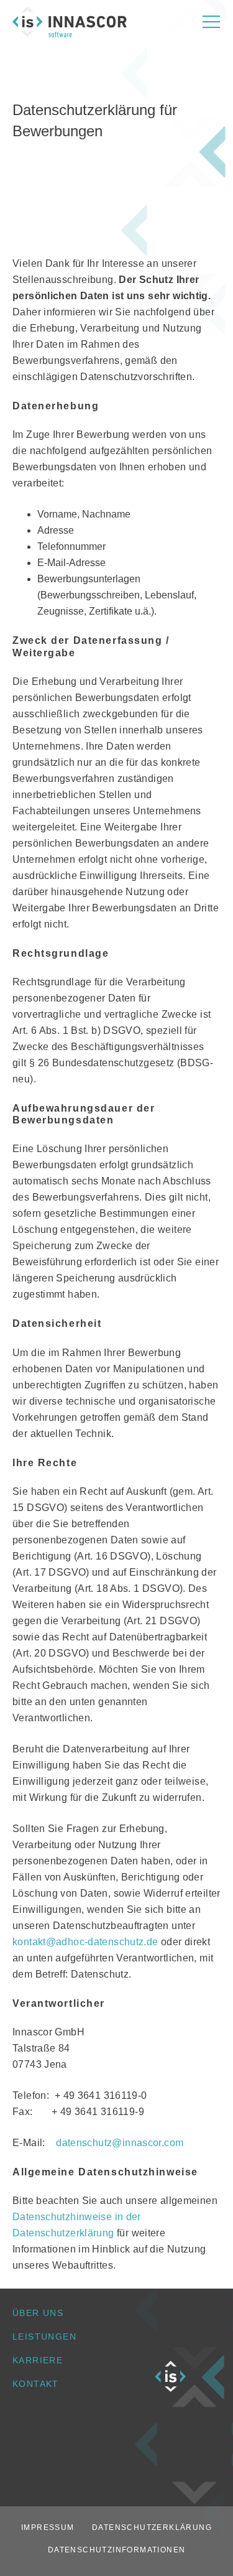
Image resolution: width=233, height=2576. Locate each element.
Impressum (48, 2527)
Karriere (38, 2360)
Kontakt (36, 2384)
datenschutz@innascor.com (120, 2143)
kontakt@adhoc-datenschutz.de (85, 1942)
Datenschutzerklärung (152, 2527)
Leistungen (44, 2337)
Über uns (38, 2313)
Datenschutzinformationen (117, 2550)
